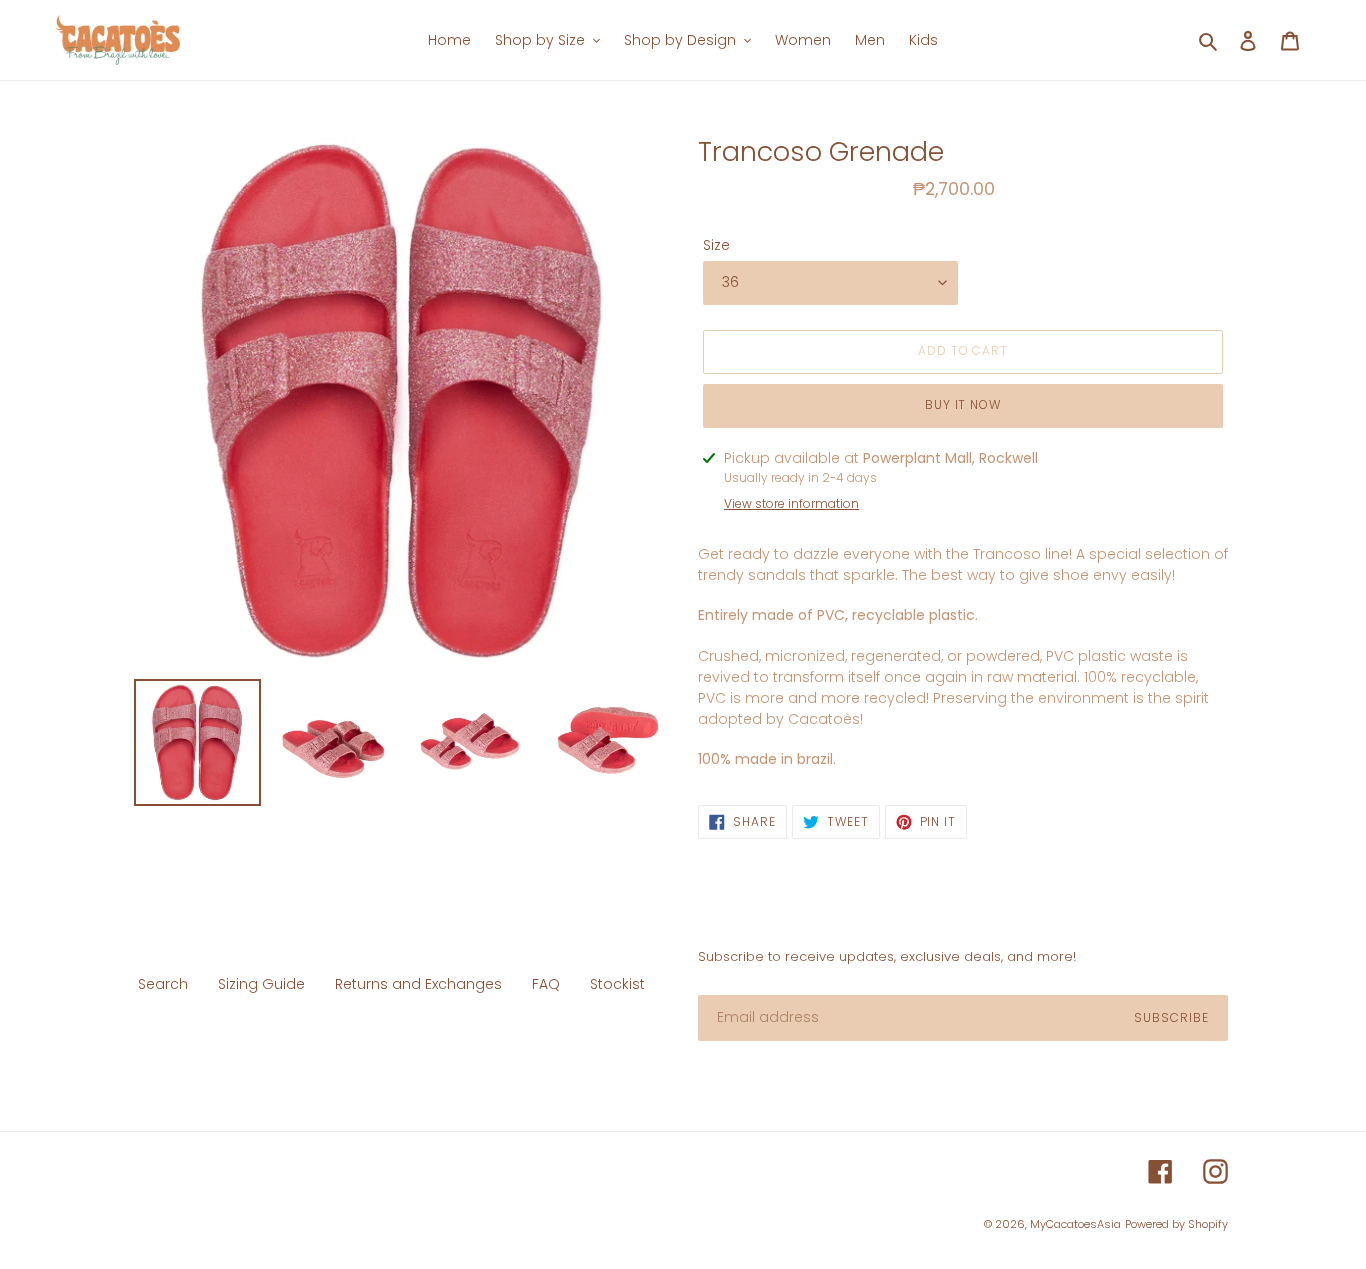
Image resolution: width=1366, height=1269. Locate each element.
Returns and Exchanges (418, 984)
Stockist (617, 984)
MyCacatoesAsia (1075, 1224)
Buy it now (963, 404)
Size (716, 245)
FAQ (546, 984)
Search (163, 984)
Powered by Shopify (1176, 1224)
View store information (791, 503)
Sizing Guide (261, 984)
